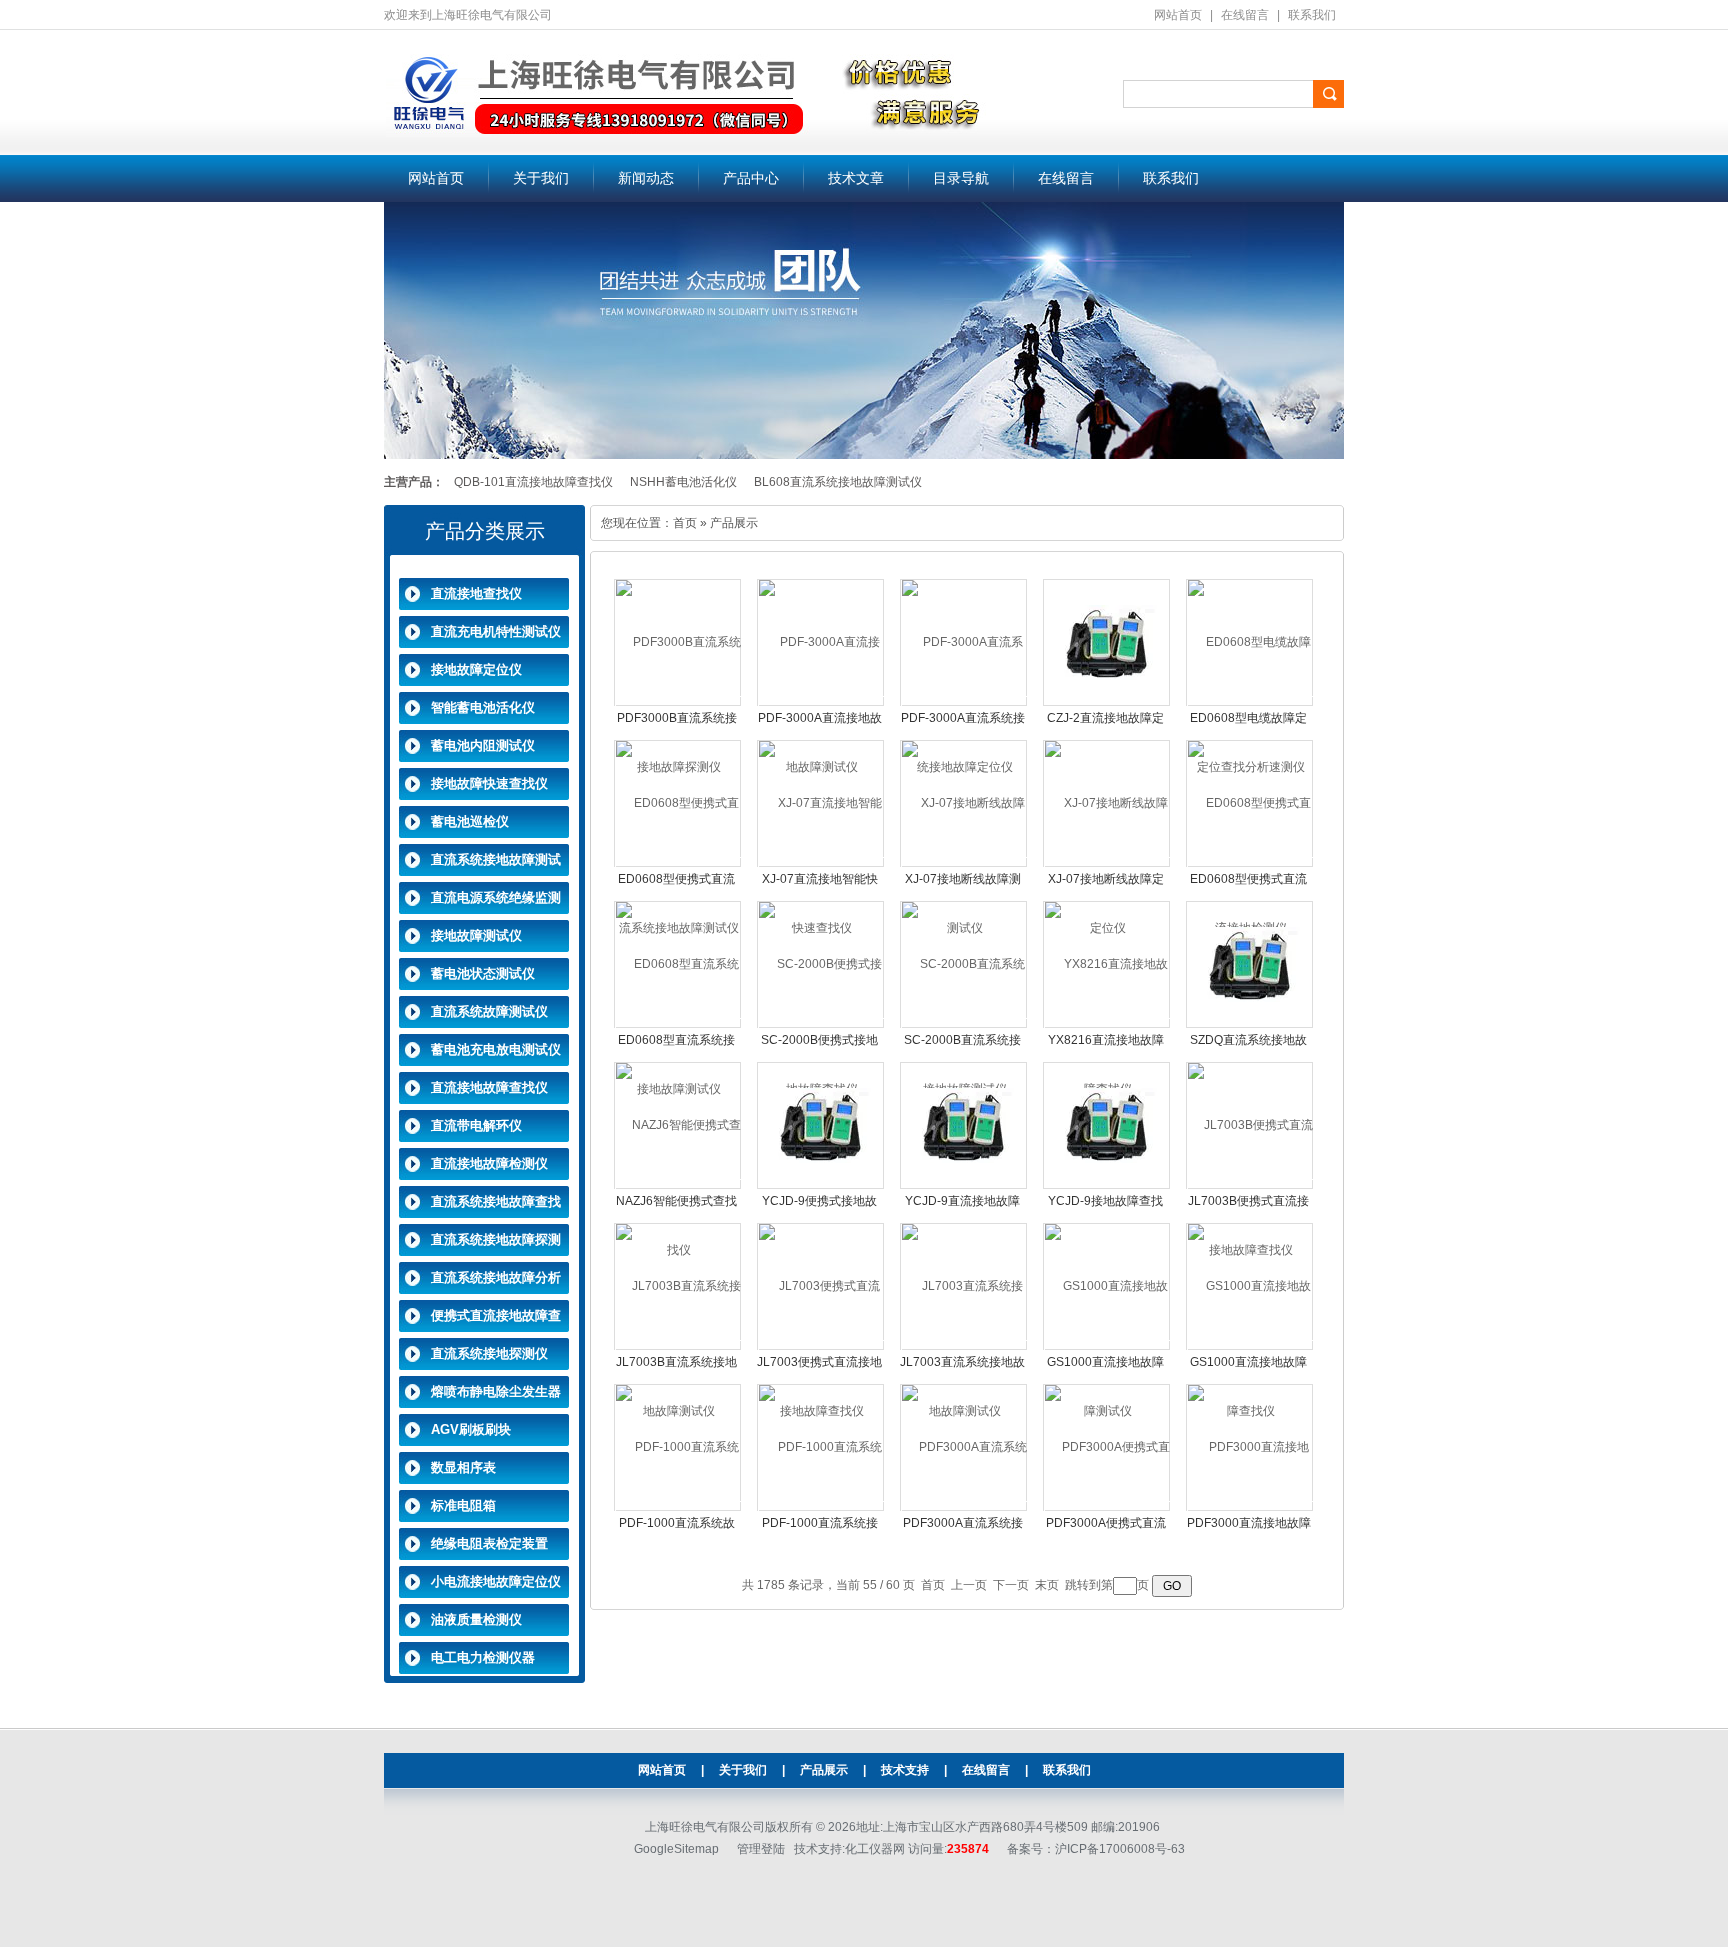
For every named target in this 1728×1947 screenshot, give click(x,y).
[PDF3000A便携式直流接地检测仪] (1107, 1509)
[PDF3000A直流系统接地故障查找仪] (964, 1509)
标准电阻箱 (463, 1505)
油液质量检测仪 (476, 1619)
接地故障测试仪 (476, 935)
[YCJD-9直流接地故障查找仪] (964, 1125)
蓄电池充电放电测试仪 (496, 1049)
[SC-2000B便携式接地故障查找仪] (821, 1026)
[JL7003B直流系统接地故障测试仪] (678, 1348)
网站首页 (1178, 15)
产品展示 (824, 1770)
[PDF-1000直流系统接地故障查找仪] (821, 1509)
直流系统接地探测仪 (489, 1353)
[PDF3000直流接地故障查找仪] (1250, 1509)
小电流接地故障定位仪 (496, 1581)
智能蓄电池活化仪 (483, 707)
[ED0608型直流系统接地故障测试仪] (678, 1026)
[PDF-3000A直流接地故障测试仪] (821, 704)
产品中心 (751, 178)
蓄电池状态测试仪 (483, 973)
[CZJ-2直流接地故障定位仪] (1107, 642)
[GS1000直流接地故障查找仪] (1250, 1348)
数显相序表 (463, 1467)
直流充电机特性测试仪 (496, 631)
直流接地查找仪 (476, 593)
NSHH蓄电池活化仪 (683, 482)
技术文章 (856, 178)
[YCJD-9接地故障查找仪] (1107, 1125)
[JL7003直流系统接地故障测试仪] (964, 1348)
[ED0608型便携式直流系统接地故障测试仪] (678, 865)
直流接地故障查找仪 (489, 1087)
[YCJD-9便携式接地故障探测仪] (821, 1125)
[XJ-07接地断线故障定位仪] (1107, 865)
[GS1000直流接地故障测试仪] (1107, 1348)
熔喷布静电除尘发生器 (496, 1391)
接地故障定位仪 (476, 669)
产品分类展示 (485, 531)
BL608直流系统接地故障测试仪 (838, 482)
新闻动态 (646, 178)
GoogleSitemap (676, 1849)
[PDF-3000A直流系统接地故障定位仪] (964, 704)
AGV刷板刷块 (471, 1429)
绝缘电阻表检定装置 (489, 1543)
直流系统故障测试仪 (489, 1011)
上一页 (969, 1585)
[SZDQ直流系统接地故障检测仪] (1250, 964)
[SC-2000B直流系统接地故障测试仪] (964, 1026)
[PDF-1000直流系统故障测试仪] (678, 1509)
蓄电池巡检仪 (470, 821)
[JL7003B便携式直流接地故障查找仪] (1250, 1187)
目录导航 (961, 178)
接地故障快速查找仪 (489, 783)
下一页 (1011, 1585)
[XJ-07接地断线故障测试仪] (964, 865)
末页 (1047, 1585)
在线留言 (1245, 15)
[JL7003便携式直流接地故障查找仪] (821, 1348)
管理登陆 (761, 1849)
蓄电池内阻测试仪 (483, 745)
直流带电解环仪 (476, 1125)
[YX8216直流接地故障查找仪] (1107, 1026)
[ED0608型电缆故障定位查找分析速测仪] (1250, 704)
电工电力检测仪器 (483, 1657)
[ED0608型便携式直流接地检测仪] (1250, 865)
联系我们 (1312, 15)
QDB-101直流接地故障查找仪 (533, 482)
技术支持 (905, 1770)
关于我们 (541, 178)
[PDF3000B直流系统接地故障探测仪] (678, 704)
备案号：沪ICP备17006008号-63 (1096, 1849)
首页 (685, 523)
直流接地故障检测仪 (489, 1163)
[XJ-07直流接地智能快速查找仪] (821, 865)
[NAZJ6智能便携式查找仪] (678, 1187)
